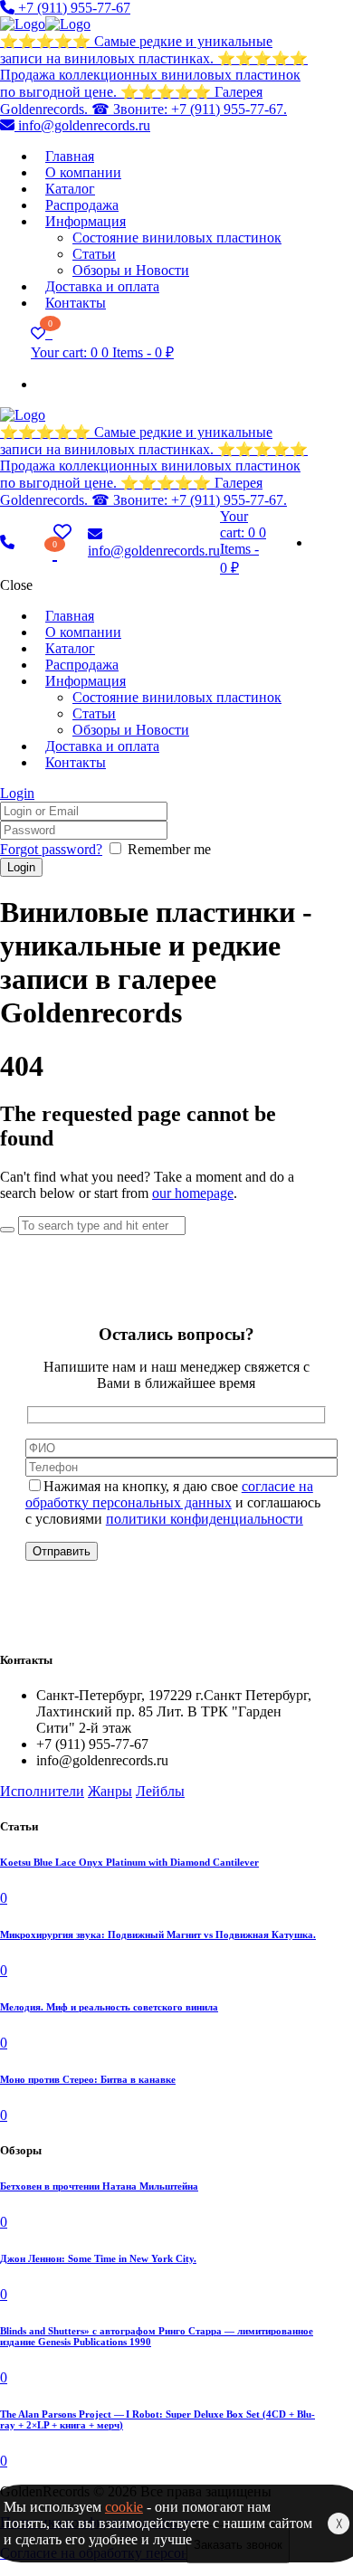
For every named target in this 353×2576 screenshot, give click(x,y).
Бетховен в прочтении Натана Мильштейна (99, 2186)
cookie (124, 2507)
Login (17, 793)
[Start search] (7, 1230)
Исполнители (42, 1791)
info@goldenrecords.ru (82, 125)
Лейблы (160, 1791)
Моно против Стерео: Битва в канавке (88, 2079)
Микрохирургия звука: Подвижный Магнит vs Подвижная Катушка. (158, 1934)
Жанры (110, 1791)
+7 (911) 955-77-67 (72, 8)
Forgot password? (51, 849)
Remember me (169, 849)
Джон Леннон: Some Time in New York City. (98, 2258)
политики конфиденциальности (205, 1519)
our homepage (193, 1193)
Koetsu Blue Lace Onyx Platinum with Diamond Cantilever (129, 1862)
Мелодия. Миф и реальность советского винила (109, 2007)
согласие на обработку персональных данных (169, 1494)
